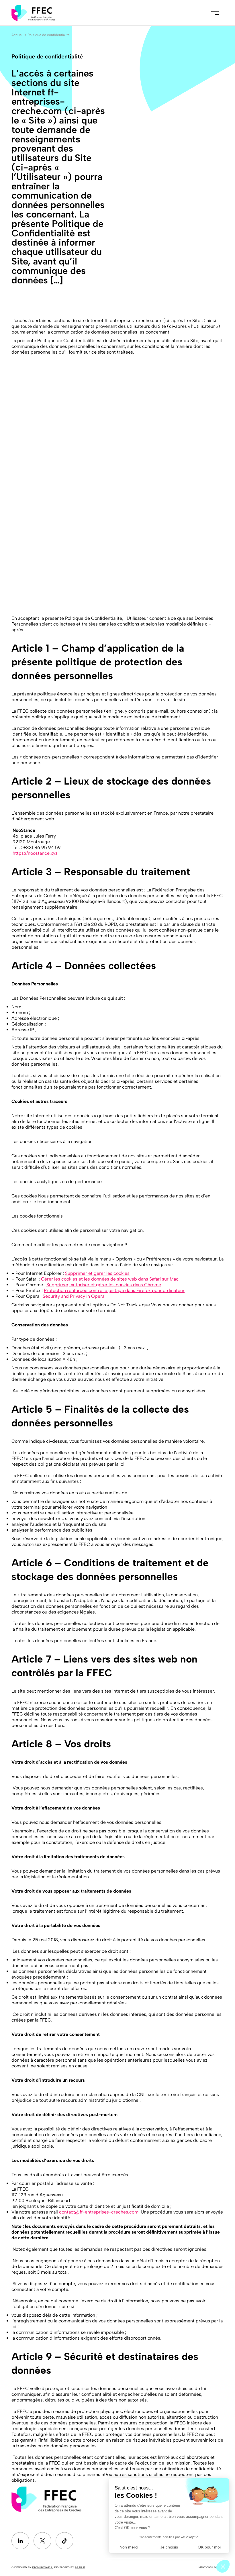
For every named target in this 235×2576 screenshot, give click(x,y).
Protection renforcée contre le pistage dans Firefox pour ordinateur (114, 1290)
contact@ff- (72, 2212)
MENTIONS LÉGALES (211, 2567)
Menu (215, 13)
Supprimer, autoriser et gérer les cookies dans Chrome (104, 1285)
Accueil (17, 35)
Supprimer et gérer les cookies (97, 1273)
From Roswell (42, 2567)
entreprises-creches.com (112, 2212)
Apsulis (80, 2567)
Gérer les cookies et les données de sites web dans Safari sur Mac (110, 1279)
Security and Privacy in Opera (74, 1296)
